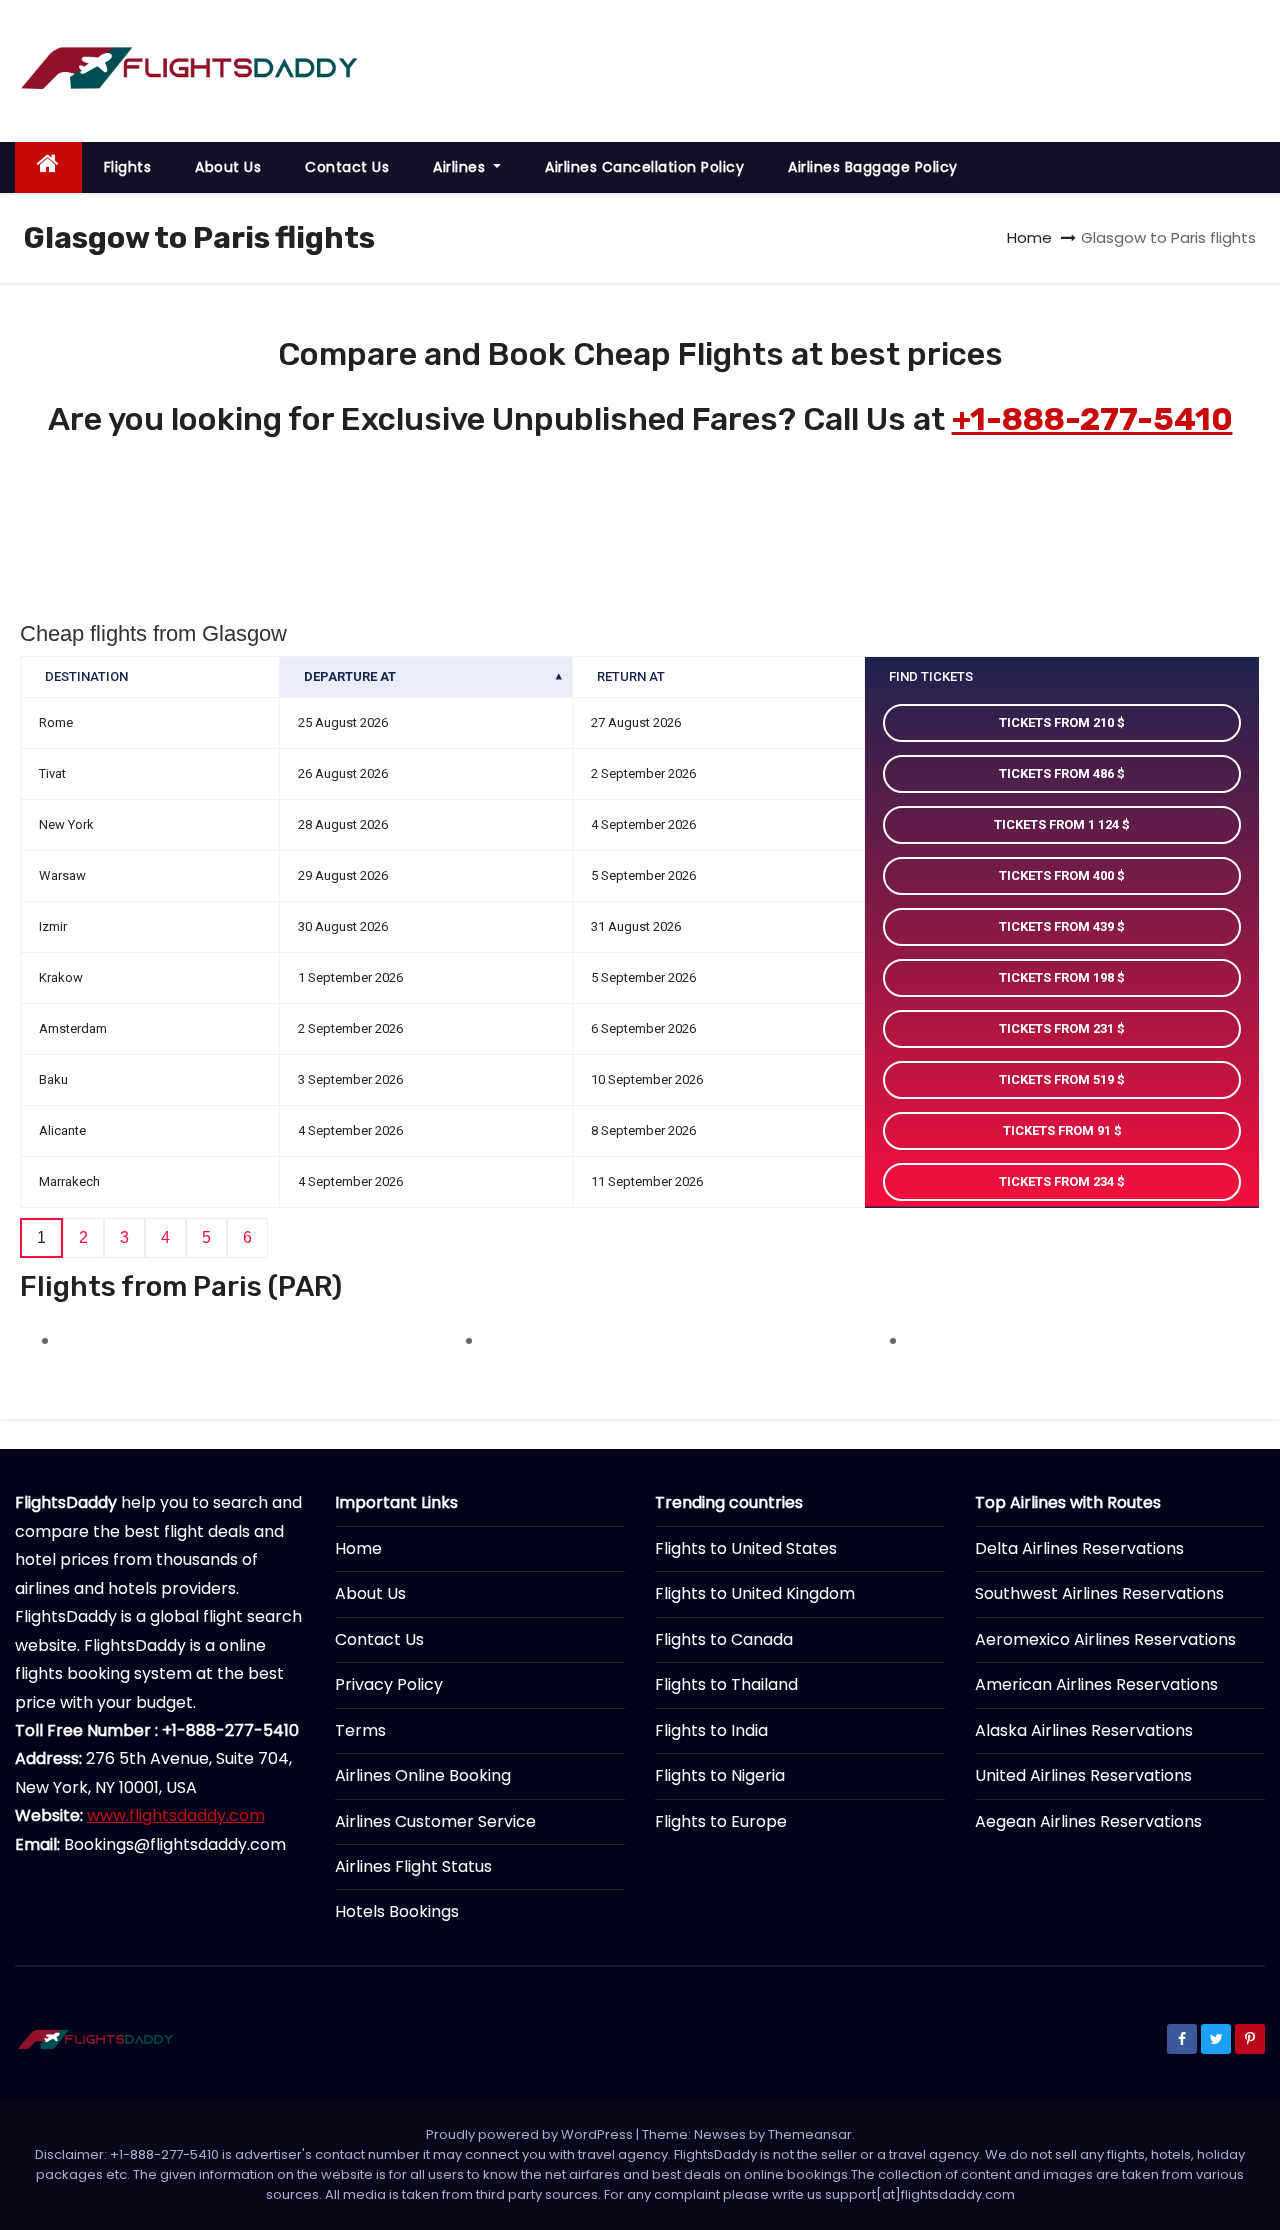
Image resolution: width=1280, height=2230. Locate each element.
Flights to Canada (724, 1639)
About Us (228, 167)
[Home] (48, 167)
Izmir (53, 926)
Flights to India (711, 1730)
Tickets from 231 (1058, 1028)
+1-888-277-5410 (1092, 419)
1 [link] (41, 1237)
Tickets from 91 (1058, 1130)
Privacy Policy (389, 1684)
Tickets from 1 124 (1058, 824)
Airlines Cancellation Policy (644, 167)
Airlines (461, 167)
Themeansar (810, 2134)
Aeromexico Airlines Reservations (1105, 1639)
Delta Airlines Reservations (1079, 1548)
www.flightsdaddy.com (176, 1815)
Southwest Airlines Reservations (1099, 1593)
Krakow (61, 977)
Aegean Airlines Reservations (1088, 1821)
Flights (128, 167)
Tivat (52, 773)
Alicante (62, 1130)
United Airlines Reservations (1083, 1775)
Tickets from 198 (1058, 977)
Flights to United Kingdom (755, 1593)
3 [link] (124, 1237)
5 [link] (206, 1237)
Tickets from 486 (1058, 773)
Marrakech (69, 1181)
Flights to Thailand (726, 1684)
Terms (360, 1730)
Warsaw (62, 875)
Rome (56, 722)
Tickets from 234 (1058, 1181)
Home (1029, 237)
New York (66, 824)
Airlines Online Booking (423, 1775)
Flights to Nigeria (720, 1775)
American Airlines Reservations (1096, 1684)
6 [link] (247, 1237)
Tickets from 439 (1058, 926)
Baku (53, 1079)
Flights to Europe (721, 1821)
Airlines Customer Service (435, 1821)
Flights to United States (746, 1548)
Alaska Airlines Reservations (1084, 1730)
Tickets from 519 (1058, 1079)
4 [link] (165, 1237)
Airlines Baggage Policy (873, 167)
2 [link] (83, 1237)
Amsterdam (73, 1028)
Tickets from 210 (1058, 722)
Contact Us (347, 167)
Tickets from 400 (1058, 875)
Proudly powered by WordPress (531, 2134)
